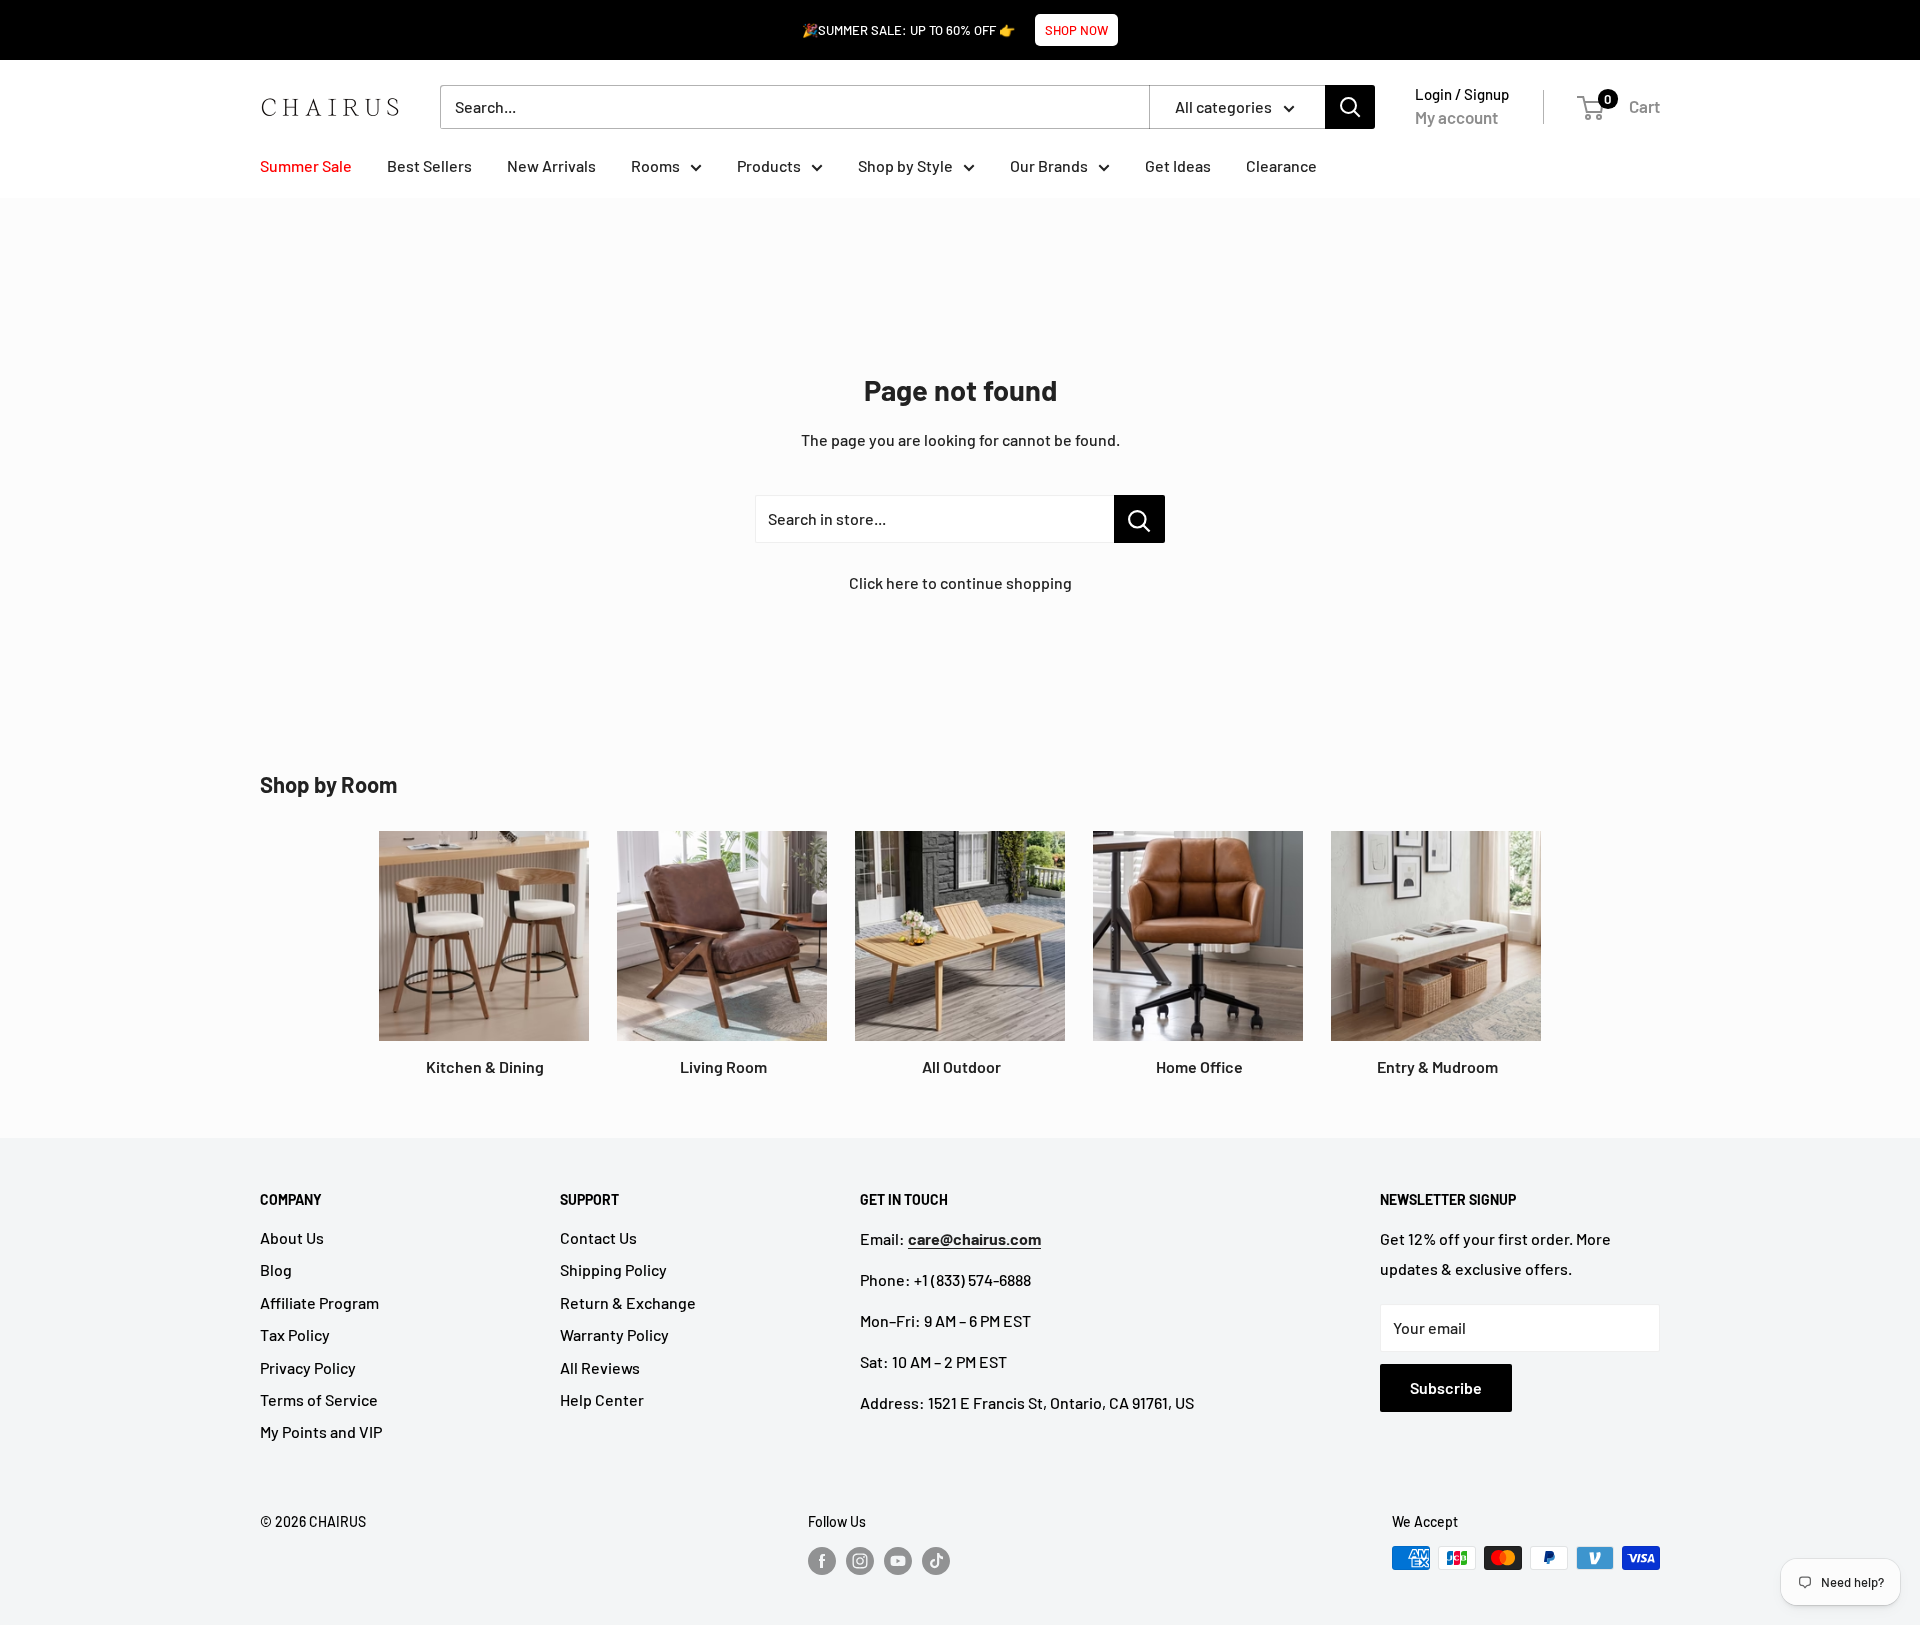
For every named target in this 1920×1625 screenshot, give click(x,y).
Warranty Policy (614, 1334)
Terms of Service (319, 1399)
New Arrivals (551, 165)
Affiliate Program (319, 1302)
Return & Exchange (628, 1302)
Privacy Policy (308, 1367)
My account (1456, 117)
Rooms (655, 165)
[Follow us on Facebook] (822, 1560)
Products (769, 165)
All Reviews (600, 1367)
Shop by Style (905, 165)
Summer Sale (306, 165)
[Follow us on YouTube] (898, 1560)
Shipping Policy (613, 1269)
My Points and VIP (321, 1431)
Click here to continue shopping (960, 582)
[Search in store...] (1139, 519)
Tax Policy (295, 1334)
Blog (276, 1269)
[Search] (1350, 107)
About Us (292, 1237)
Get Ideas (1178, 165)
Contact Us (598, 1237)
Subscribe (1446, 1387)
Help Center (602, 1399)
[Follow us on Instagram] (860, 1560)
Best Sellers (429, 165)
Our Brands (1049, 165)
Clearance (1281, 165)
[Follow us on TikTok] (936, 1560)
